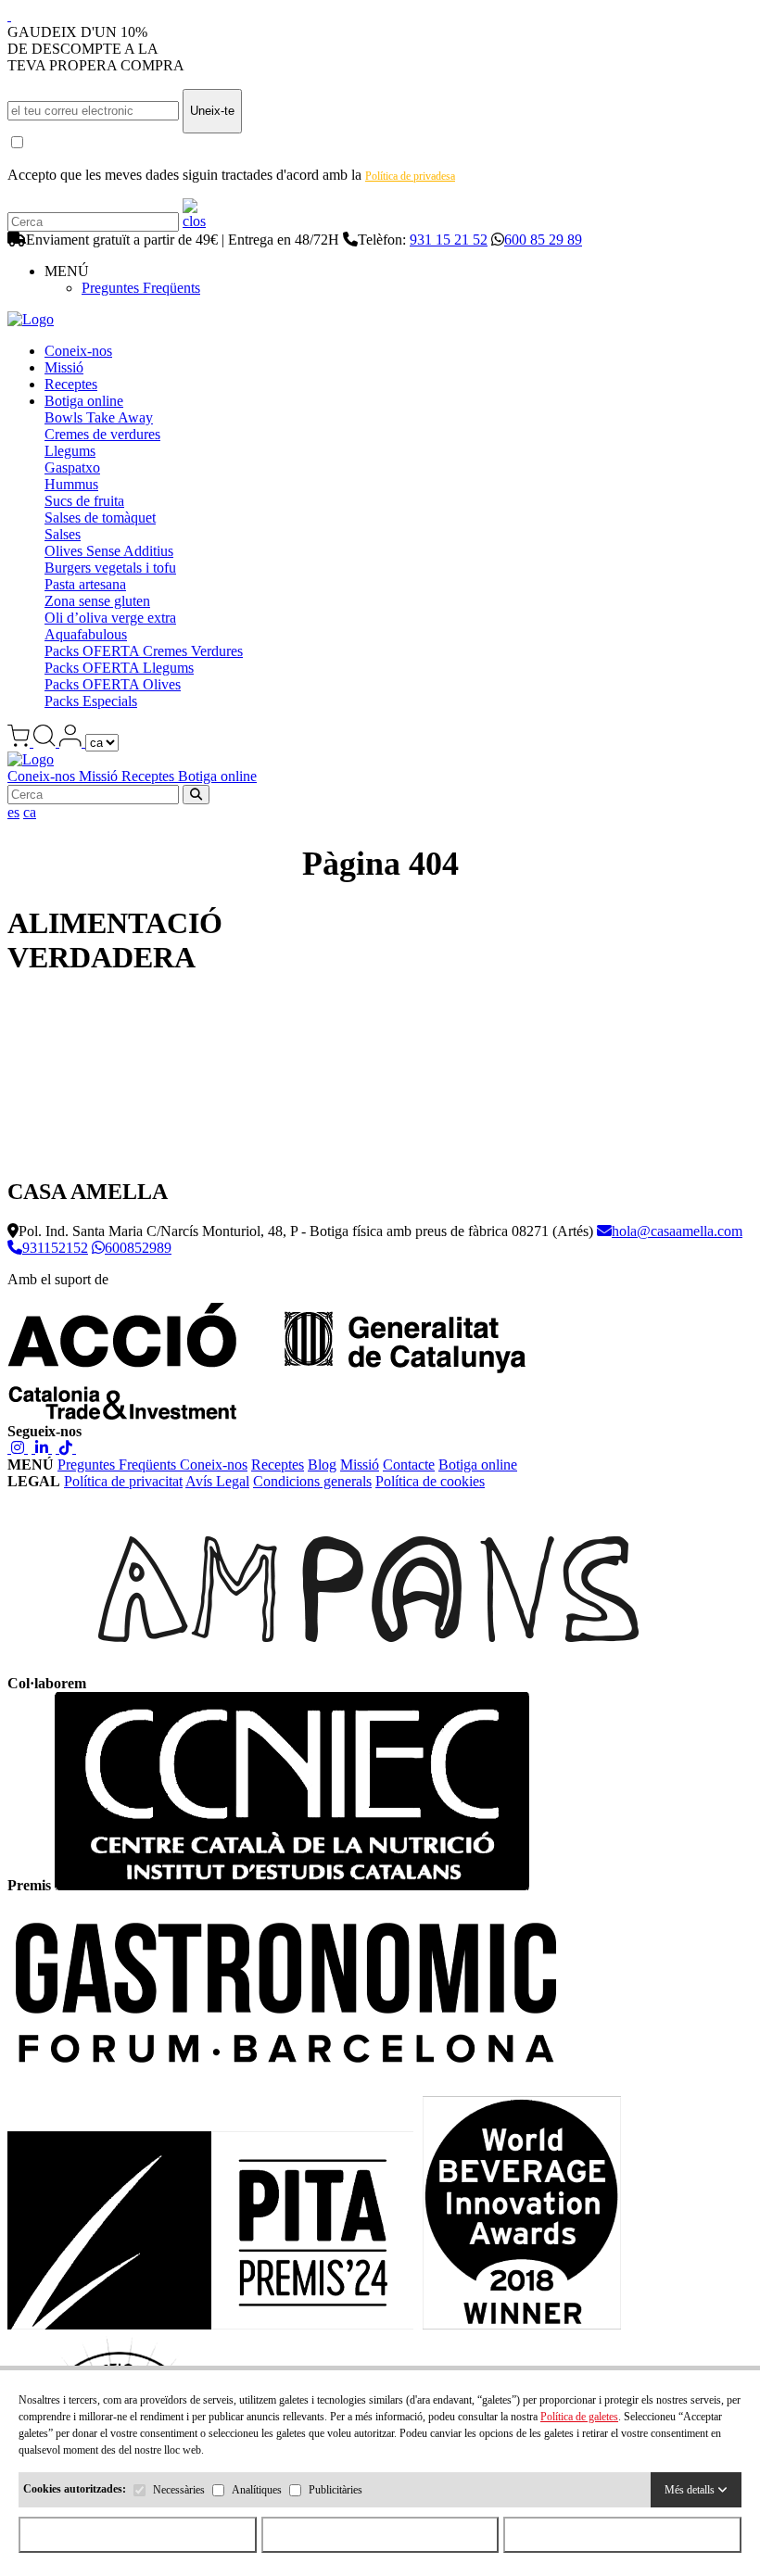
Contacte (409, 1465)
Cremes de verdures (102, 434)
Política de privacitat (123, 1481)
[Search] (194, 221)
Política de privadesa (410, 176)
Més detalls (691, 2490)
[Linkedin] (42, 1448)
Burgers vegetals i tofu (110, 568)
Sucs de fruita (84, 501)
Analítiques (257, 2490)
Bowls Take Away (99, 417)
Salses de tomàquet (100, 518)
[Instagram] (18, 1448)
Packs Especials (91, 701)
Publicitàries (336, 2490)
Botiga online (84, 401)
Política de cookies (430, 1481)
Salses (63, 534)
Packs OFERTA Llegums (119, 668)
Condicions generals (312, 1481)
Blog (322, 1465)
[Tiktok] (66, 1448)
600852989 (138, 1248)
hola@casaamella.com (677, 1231)
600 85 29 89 (543, 240)
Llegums (70, 451)
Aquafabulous (86, 634)
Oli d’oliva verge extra (110, 618)
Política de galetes (579, 2417)
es (13, 812)
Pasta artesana (85, 584)
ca (30, 812)
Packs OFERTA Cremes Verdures (144, 651)
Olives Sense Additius (109, 551)
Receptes (71, 384)
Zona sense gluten (97, 601)
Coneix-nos (78, 351)
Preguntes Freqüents (141, 288)
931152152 (55, 1248)
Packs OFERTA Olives (113, 684)
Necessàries (179, 2490)
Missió (64, 367)
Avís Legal (217, 1481)
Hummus (71, 484)
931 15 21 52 (449, 240)
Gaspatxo (72, 467)
